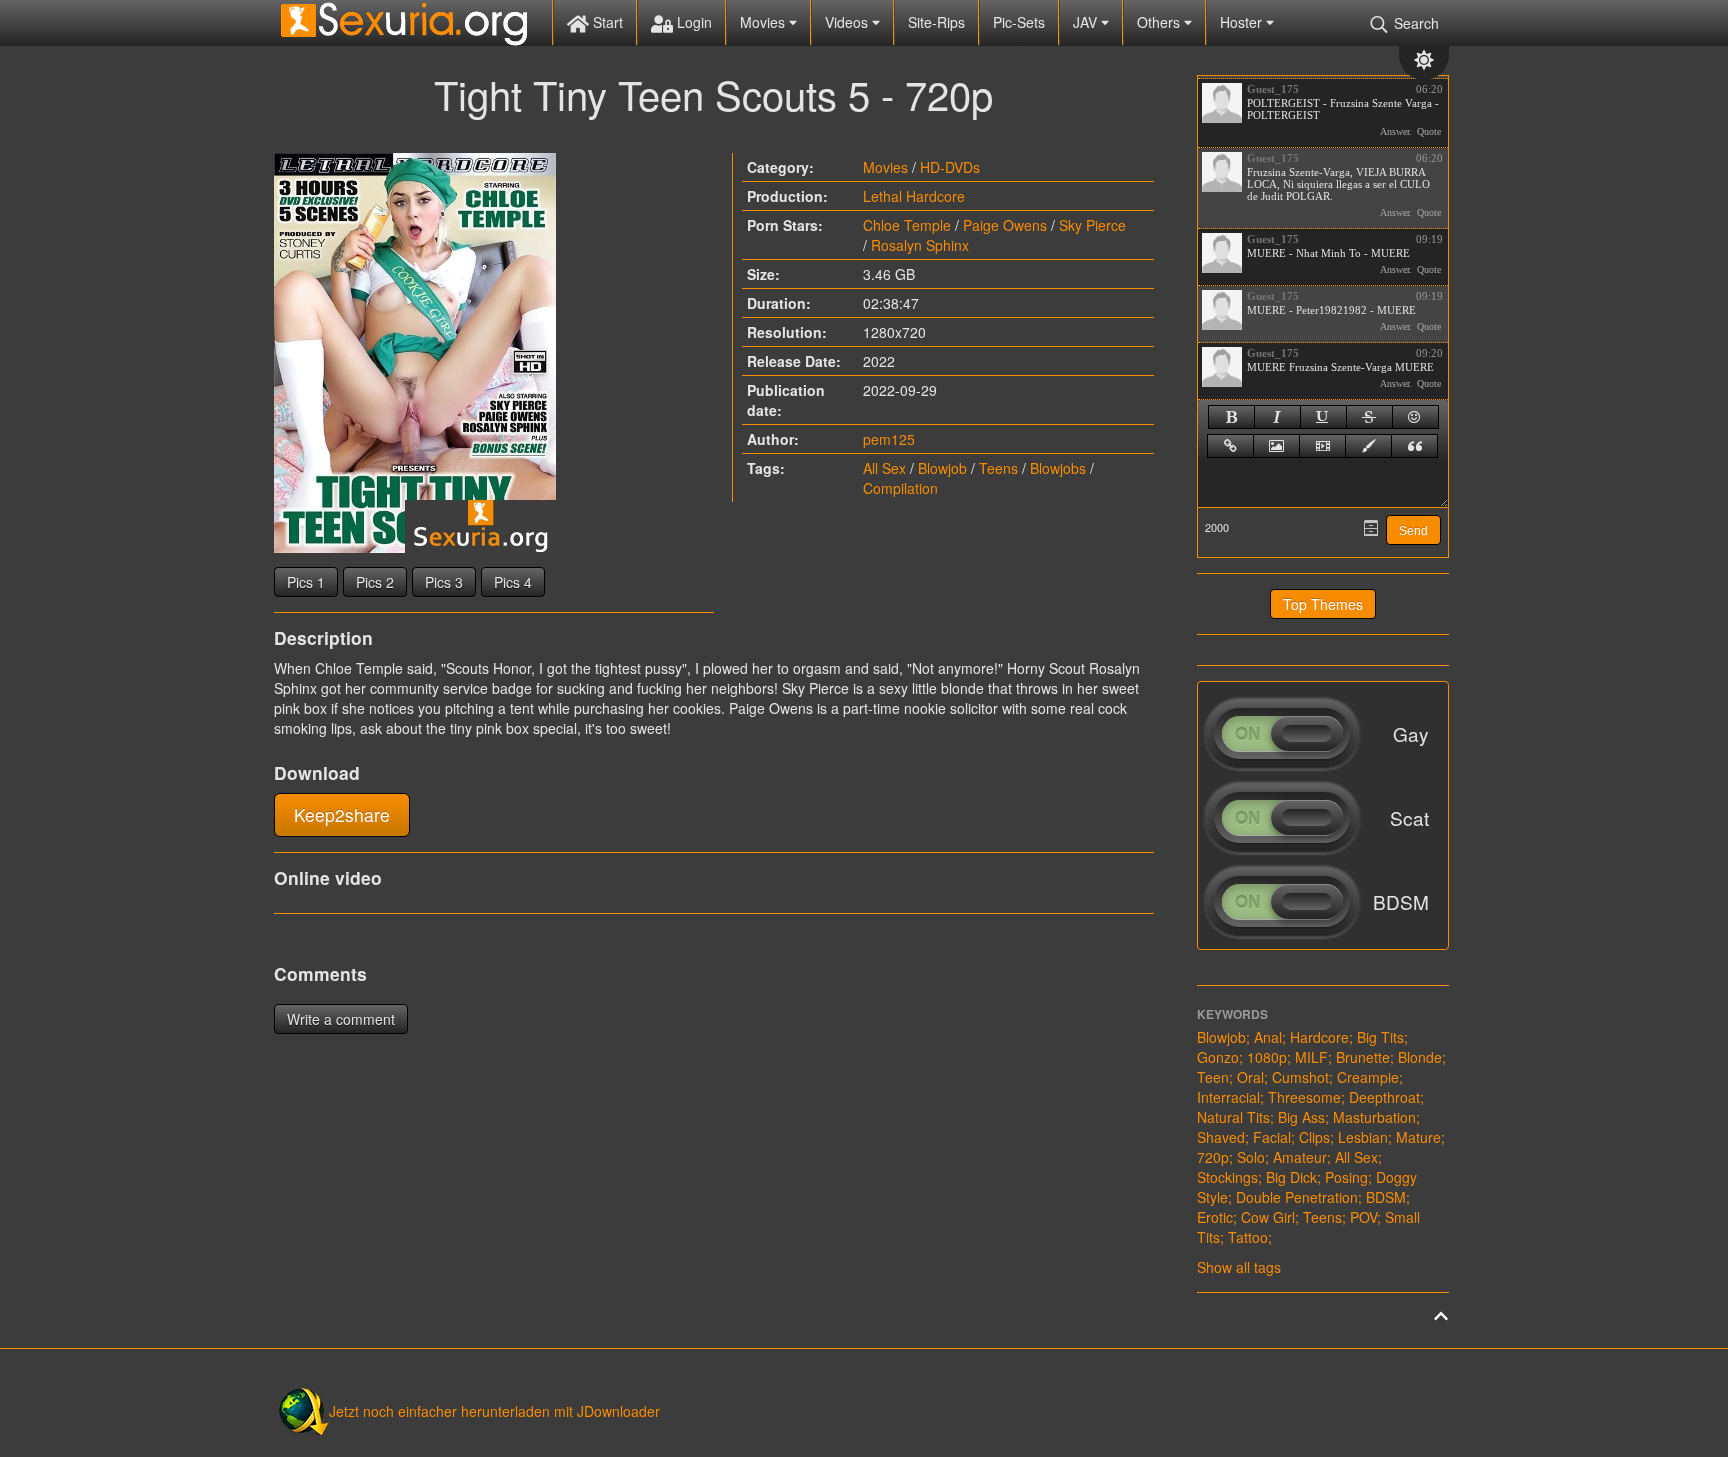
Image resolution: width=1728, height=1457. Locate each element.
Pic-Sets (1019, 22)
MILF (1311, 1057)
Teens (998, 468)
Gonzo (1218, 1057)
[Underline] (1323, 417)
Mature (1418, 1137)
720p (1213, 1157)
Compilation (900, 488)
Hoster (1243, 22)
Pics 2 (375, 582)
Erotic (1215, 1217)
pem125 (889, 439)
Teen (1213, 1077)
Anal (1268, 1037)
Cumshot (1300, 1077)
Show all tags (1239, 1267)
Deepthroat (1384, 1097)
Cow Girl (1268, 1217)
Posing (1346, 1177)
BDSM (1386, 1197)
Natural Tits (1233, 1117)
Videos (848, 22)
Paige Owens (1005, 225)
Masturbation (1374, 1117)
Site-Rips (936, 22)
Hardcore (1319, 1037)
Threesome (1304, 1097)
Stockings (1227, 1177)
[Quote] (1414, 446)
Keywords (1232, 1014)
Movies (764, 22)
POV (1363, 1217)
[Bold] (1231, 417)
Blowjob (942, 468)
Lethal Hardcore (914, 196)
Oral (1250, 1077)
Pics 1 (306, 582)
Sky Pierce (1092, 225)
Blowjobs (1058, 468)
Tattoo (1248, 1237)
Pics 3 (444, 582)
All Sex (884, 468)
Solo (1251, 1157)
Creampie (1368, 1077)
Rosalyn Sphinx (920, 245)
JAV (1087, 22)
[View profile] (1222, 103)
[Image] (1276, 446)
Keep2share (342, 814)
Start (606, 22)
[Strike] (1369, 417)
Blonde (1420, 1057)
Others (1160, 22)
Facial (1272, 1137)
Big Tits (1380, 1037)
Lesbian (1363, 1137)
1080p (1267, 1057)
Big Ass (1301, 1117)
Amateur (1300, 1157)
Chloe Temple (907, 225)
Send (1413, 531)
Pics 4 (513, 582)
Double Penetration (1297, 1197)
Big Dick (1291, 1177)
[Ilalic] (1277, 417)
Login (692, 22)
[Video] (1322, 446)
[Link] (1230, 446)
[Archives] (1371, 528)
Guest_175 (1273, 89)
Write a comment (341, 1019)
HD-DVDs (950, 167)
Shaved (1221, 1137)
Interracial (1228, 1097)
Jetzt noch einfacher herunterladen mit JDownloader (494, 1411)
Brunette (1363, 1057)
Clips (1314, 1137)
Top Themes (1323, 604)
